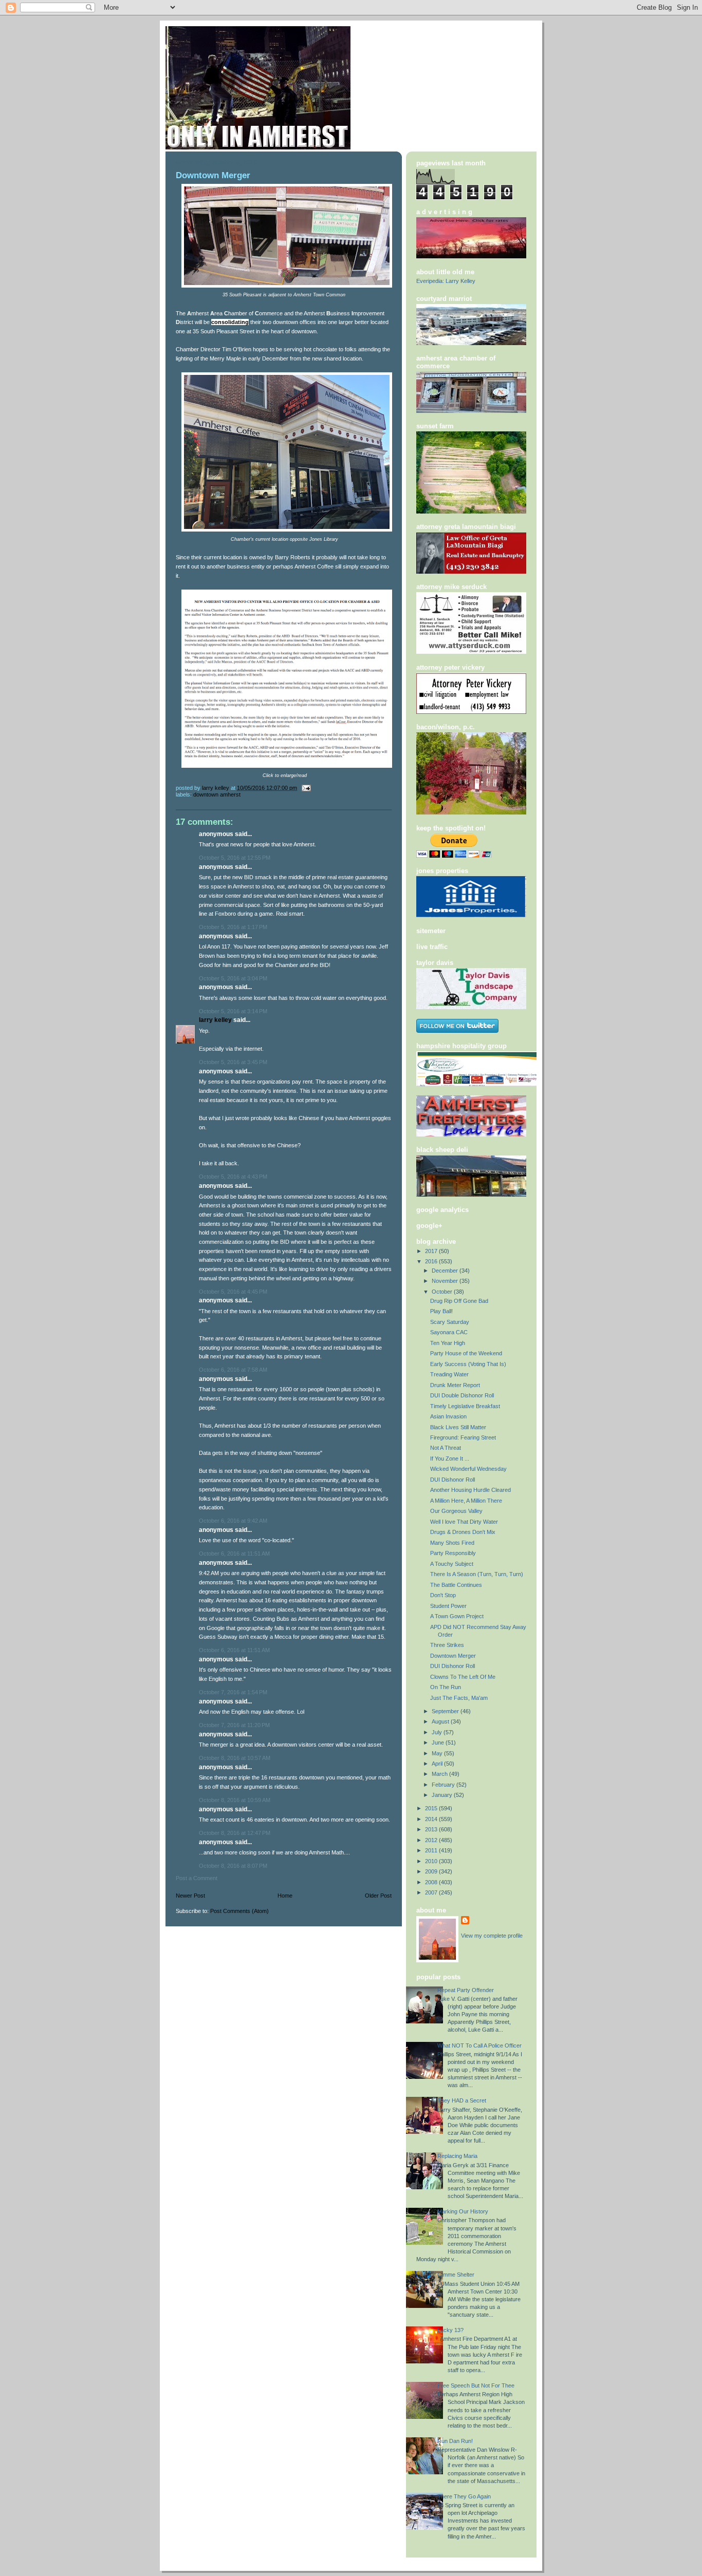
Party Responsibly (453, 1553)
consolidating (230, 322)
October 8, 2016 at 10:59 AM (235, 1800)
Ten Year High (448, 1343)
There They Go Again (464, 2496)
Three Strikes (447, 1645)
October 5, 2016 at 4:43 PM (233, 1177)
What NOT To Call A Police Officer (479, 2045)
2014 (432, 1819)
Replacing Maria (457, 2156)
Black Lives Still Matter (458, 1427)
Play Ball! (441, 1311)
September (446, 1711)
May (438, 1753)
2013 (432, 1829)
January (443, 1795)
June (439, 1742)
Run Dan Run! (455, 2441)
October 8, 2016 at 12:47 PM (235, 1833)
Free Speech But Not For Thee (476, 2385)
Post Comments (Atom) (239, 1911)
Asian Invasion (448, 1416)
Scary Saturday (450, 1322)
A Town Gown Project (457, 1616)
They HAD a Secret (462, 2100)
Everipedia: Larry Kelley (446, 281)
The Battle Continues (456, 1585)
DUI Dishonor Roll (452, 1480)
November (446, 1281)
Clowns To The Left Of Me (463, 1677)
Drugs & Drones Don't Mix (463, 1532)
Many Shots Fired (452, 1543)
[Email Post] (306, 788)
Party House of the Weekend (466, 1353)
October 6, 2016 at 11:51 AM (234, 1554)
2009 (432, 1871)
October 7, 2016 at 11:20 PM (234, 1725)
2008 (432, 1882)
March (440, 1774)
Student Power (448, 1606)
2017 (432, 1251)
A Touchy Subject (452, 1564)
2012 (432, 1840)
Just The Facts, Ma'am (459, 1698)
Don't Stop (443, 1595)
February (444, 1785)
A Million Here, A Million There (466, 1501)
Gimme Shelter (456, 2275)
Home (285, 1896)
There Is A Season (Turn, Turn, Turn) (477, 1574)
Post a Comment (197, 1878)
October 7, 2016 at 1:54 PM (233, 1692)
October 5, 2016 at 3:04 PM (233, 978)
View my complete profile (492, 1936)
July (438, 1732)
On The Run (446, 1687)
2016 (432, 1261)
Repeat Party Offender (466, 1990)
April (438, 1764)
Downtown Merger (453, 1656)
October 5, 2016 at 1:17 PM (233, 927)
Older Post (378, 1896)
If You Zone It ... (450, 1459)
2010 (432, 1861)
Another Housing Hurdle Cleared (470, 1490)
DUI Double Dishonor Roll (462, 1395)
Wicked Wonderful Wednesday (468, 1469)
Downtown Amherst (217, 794)
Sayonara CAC (449, 1332)
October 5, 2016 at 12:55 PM (235, 858)
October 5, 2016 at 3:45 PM (233, 1062)
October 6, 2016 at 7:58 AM (233, 1370)
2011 (432, 1850)
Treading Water (449, 1374)
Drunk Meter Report (455, 1385)
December (446, 1271)
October (443, 1292)
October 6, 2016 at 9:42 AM (233, 1521)
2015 (432, 1808)
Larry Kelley (215, 1020)
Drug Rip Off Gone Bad (459, 1301)
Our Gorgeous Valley (456, 1511)
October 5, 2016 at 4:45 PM (233, 1292)
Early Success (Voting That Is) (468, 1364)
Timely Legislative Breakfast (465, 1406)
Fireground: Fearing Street (463, 1437)
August (441, 1721)
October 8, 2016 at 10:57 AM (235, 1758)
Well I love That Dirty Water (464, 1522)
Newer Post (190, 1896)
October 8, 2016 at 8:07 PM (233, 1866)
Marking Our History (463, 2211)
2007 (432, 1892)
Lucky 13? (450, 2330)
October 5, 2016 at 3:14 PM (233, 1011)
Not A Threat (446, 1448)
